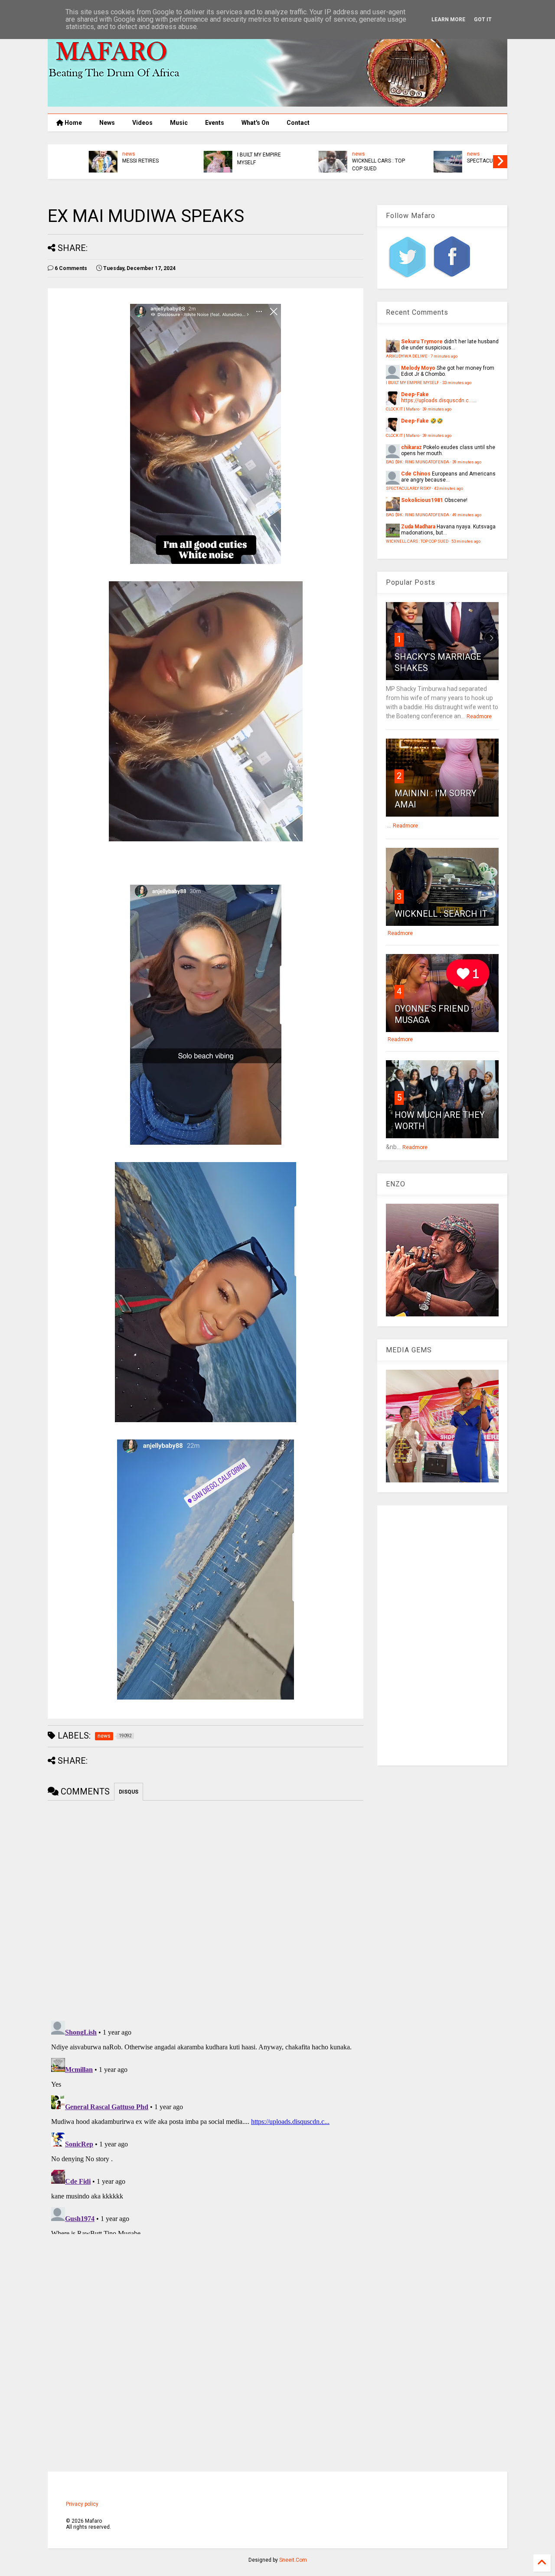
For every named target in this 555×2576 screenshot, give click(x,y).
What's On (255, 123)
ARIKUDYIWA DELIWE (407, 356)
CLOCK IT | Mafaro (403, 409)
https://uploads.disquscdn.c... (437, 401)
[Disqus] (206, 2126)
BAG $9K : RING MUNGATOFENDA (418, 462)
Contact (298, 123)
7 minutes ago (444, 356)
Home (73, 123)
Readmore (479, 716)
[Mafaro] (277, 103)
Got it (483, 20)
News (107, 123)
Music (179, 123)
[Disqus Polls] (206, 1909)
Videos (142, 123)
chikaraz (411, 447)
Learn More (448, 20)
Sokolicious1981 (422, 500)
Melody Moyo (418, 368)
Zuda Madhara (418, 527)
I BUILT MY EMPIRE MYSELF (224, 159)
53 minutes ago (466, 541)
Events (215, 123)
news (94, 154)
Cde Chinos (416, 474)
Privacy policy (82, 2504)
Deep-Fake (415, 394)
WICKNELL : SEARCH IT (441, 914)
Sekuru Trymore (422, 342)
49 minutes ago (467, 515)
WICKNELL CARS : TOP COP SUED (344, 165)
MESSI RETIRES (106, 161)
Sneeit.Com (293, 2560)
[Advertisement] (442, 1635)
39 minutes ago (437, 409)
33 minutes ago (457, 383)
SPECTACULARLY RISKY (460, 161)
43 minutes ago (449, 488)
